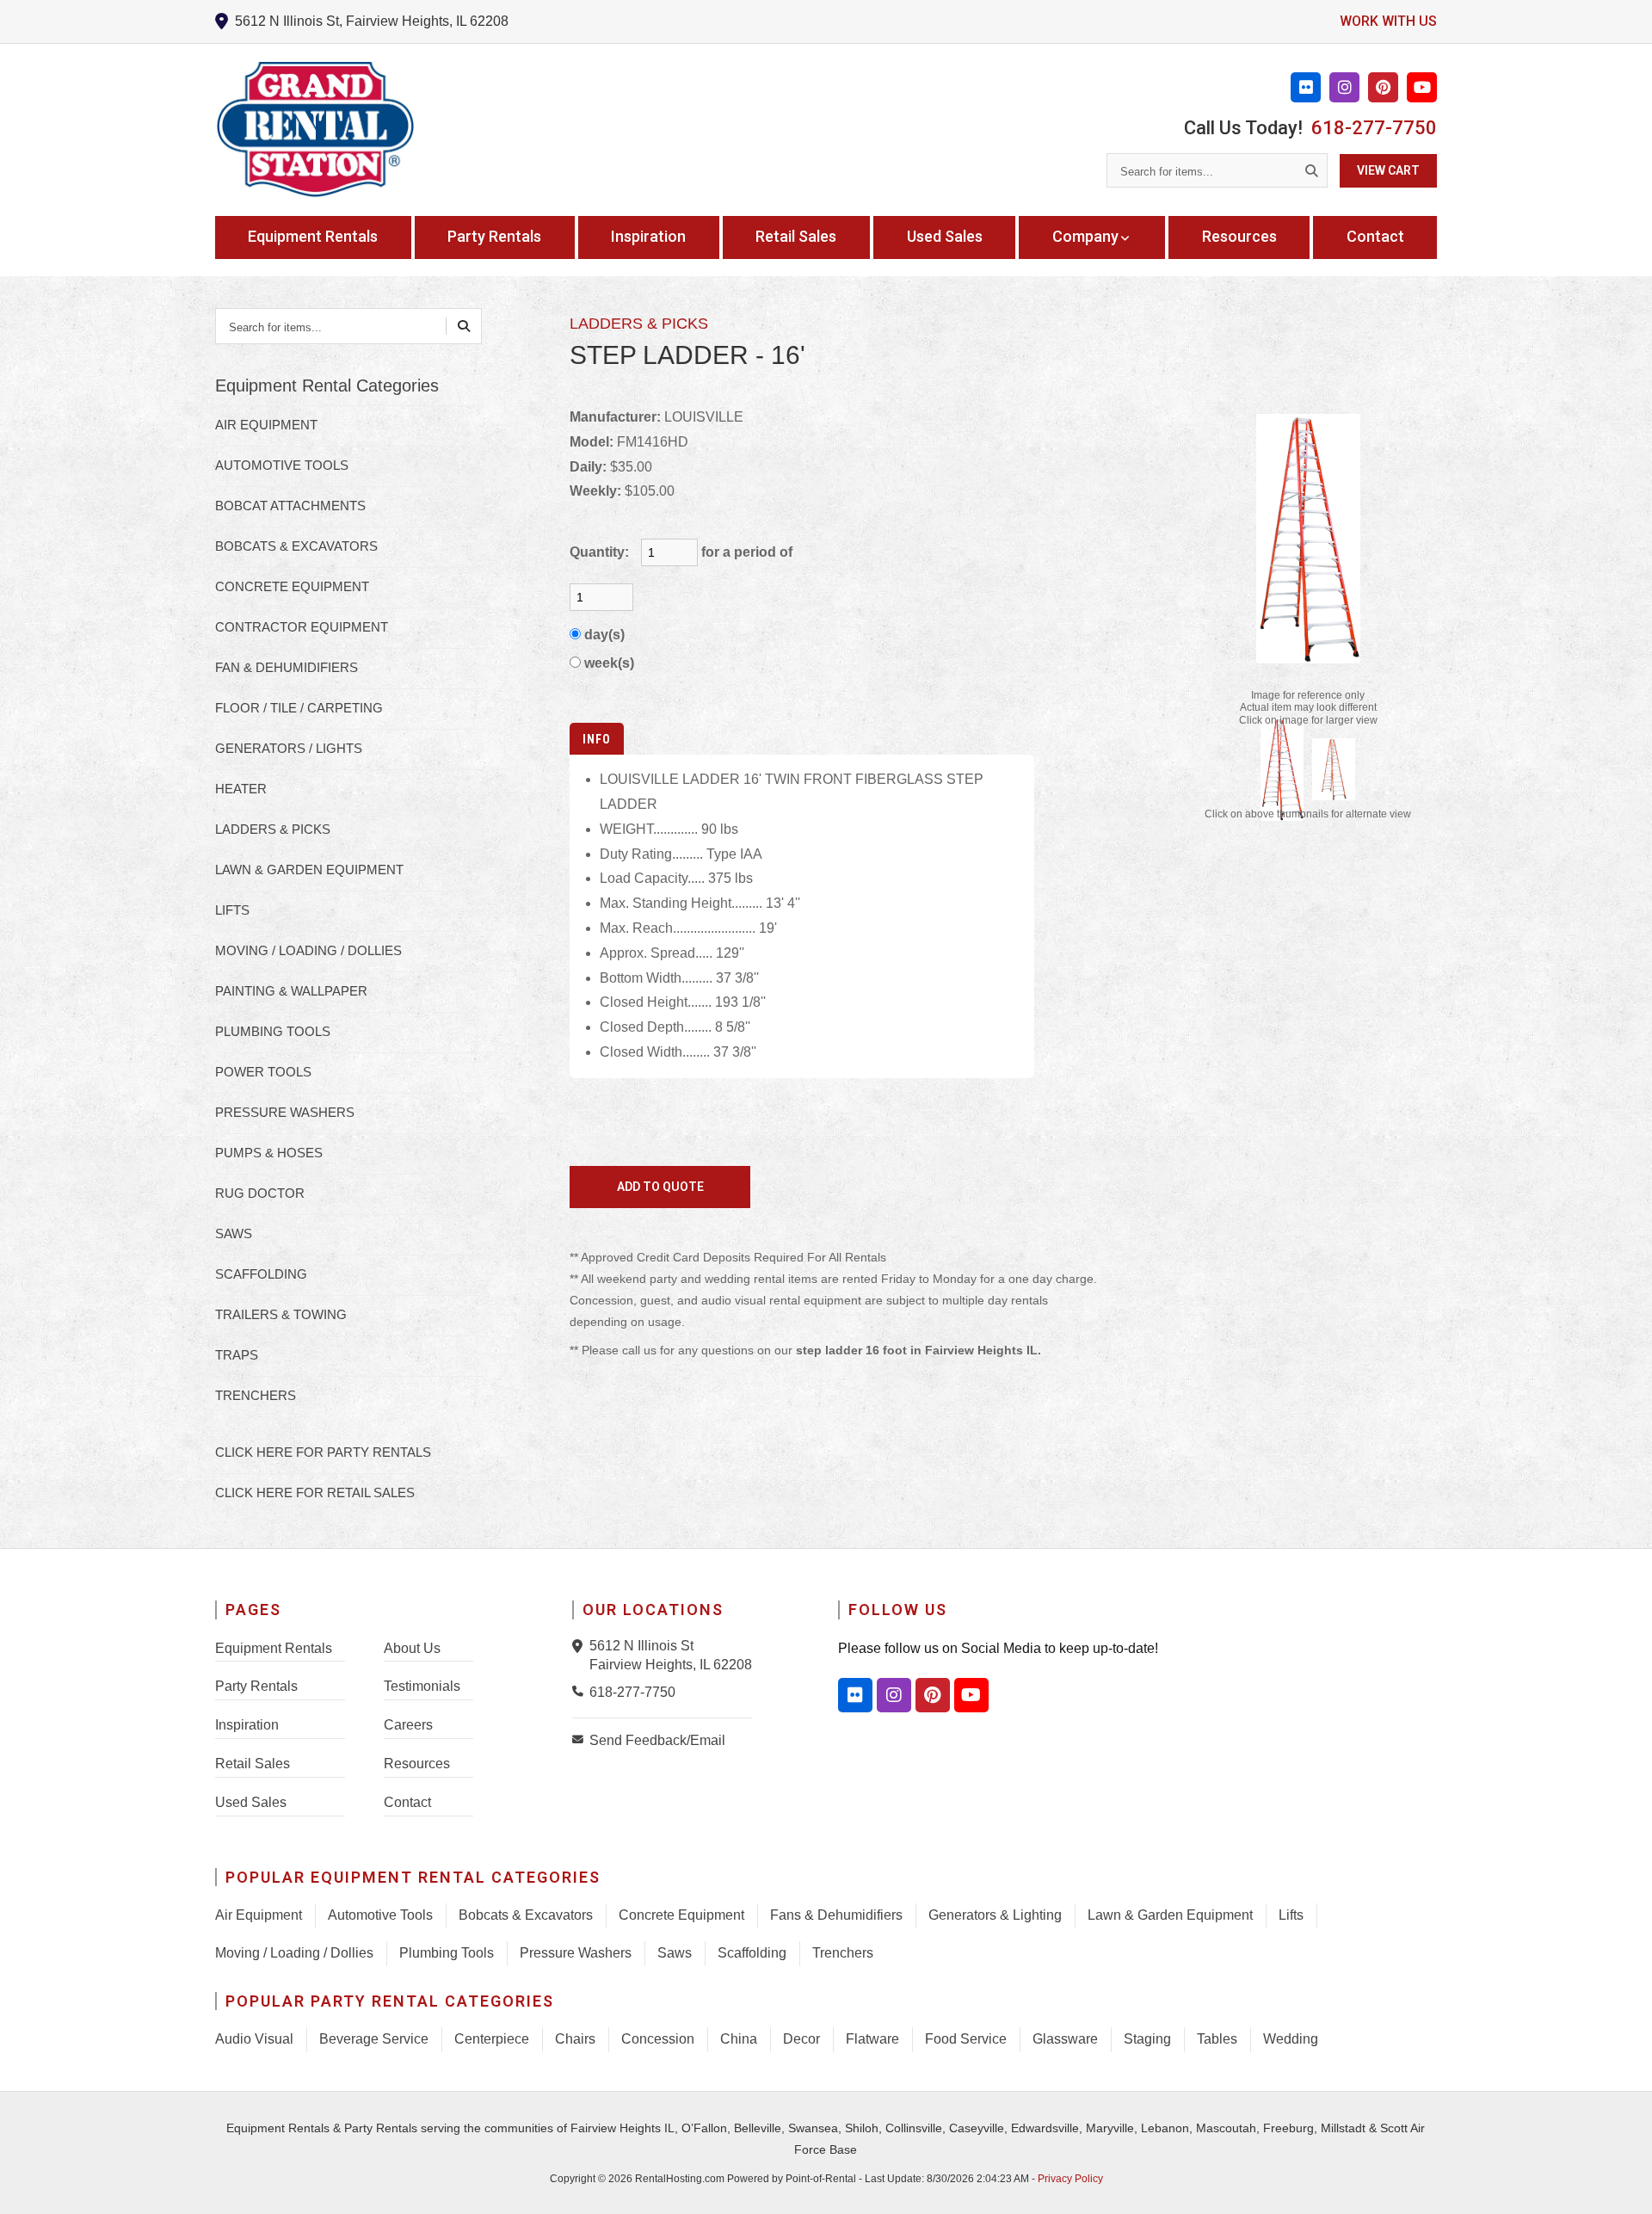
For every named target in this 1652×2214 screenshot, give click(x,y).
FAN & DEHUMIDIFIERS (287, 667)
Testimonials (422, 1686)
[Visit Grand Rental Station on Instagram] (1344, 87)
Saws (675, 1953)
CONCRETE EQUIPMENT (292, 586)
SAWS (234, 1233)
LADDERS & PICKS (273, 829)
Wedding (1291, 2039)
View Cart (1388, 170)
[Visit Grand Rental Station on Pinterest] (1383, 87)
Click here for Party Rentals (323, 1452)
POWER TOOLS (263, 1072)
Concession (658, 2039)
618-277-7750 (1374, 128)
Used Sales (945, 236)
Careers (408, 1725)
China (739, 2039)
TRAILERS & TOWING (281, 1314)
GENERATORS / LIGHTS (289, 748)
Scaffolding (752, 1953)
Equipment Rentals (313, 236)
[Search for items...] (1311, 170)
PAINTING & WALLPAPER (291, 991)
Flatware (872, 2039)
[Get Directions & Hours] (581, 1646)
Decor (801, 2039)
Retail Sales (796, 236)
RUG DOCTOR (260, 1193)
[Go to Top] (1619, 2183)
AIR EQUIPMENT (266, 425)
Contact (1375, 236)
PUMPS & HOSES (269, 1153)
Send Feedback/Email (657, 1740)
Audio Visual (254, 2039)
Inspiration (648, 236)
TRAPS (237, 1355)
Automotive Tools (380, 1915)
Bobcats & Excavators (526, 1915)
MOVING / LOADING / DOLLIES (308, 950)
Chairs (575, 2039)
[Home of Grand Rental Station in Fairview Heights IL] (315, 130)
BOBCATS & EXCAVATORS (296, 546)
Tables (1217, 2039)
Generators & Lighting (995, 1915)
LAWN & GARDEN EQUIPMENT (309, 870)
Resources (1239, 236)
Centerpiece (492, 2039)
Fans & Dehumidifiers (836, 1915)
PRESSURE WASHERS (285, 1112)
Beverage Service (374, 2039)
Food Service (966, 2039)
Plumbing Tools (447, 1953)
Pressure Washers (576, 1953)
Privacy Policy (1070, 2179)
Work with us (1388, 21)
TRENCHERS (256, 1395)
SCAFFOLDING (261, 1274)
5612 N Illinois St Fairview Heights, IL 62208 (671, 1655)
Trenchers (843, 1953)
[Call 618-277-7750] (581, 1691)
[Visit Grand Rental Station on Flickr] (1306, 87)
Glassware (1065, 2039)
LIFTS (232, 910)
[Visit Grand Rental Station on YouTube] (1422, 87)
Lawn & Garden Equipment (1170, 1915)
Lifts (1291, 1915)
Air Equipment (259, 1915)
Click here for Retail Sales (315, 1492)
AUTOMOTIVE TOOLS (282, 465)
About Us (412, 1648)
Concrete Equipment (681, 1915)
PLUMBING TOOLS (273, 1031)
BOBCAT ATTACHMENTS (290, 506)
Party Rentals (494, 236)
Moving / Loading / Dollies (294, 1953)
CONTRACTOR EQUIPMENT (302, 627)
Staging (1147, 2039)
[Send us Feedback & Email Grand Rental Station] (581, 1739)
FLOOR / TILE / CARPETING (299, 708)
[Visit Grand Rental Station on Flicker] (855, 1695)
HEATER (241, 789)
